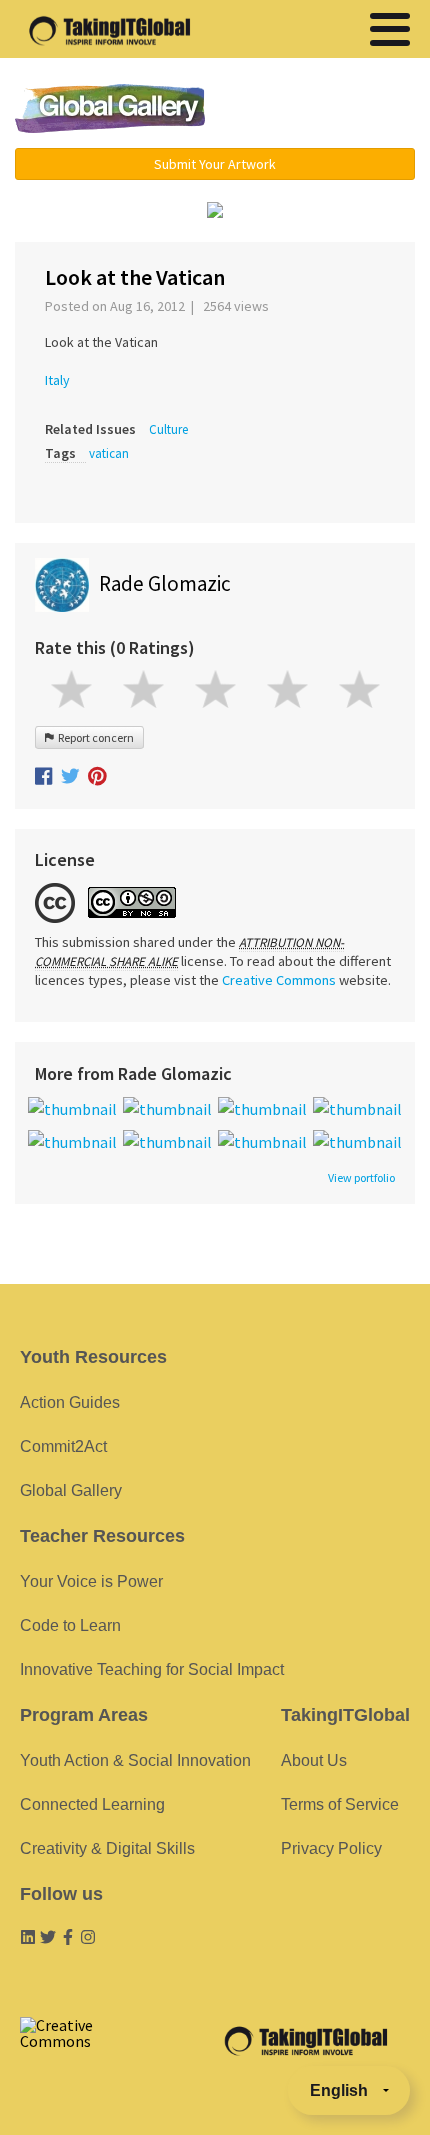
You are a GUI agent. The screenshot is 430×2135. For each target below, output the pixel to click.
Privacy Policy (331, 1848)
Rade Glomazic (165, 583)
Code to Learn (70, 1625)
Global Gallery (110, 108)
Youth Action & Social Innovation (135, 1760)
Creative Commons (279, 980)
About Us (314, 1760)
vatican (109, 453)
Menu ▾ (326, 110)
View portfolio (361, 1178)
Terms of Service (340, 1804)
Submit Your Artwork (215, 164)
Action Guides (70, 1402)
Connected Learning (92, 1804)
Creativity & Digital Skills (107, 1848)
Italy (57, 380)
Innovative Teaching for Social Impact (152, 1669)
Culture (168, 429)
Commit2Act (63, 1446)
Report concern (94, 737)
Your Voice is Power (91, 1581)
